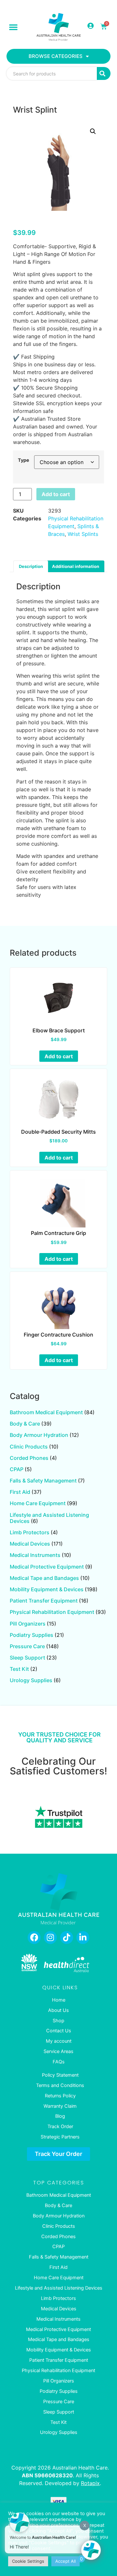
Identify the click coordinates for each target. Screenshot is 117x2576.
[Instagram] (50, 1938)
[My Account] (91, 26)
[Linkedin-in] (83, 1938)
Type (24, 460)
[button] (13, 27)
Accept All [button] (65, 2561)
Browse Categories (56, 56)
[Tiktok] (67, 1938)
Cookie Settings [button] (28, 2561)
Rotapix (90, 2483)
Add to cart (56, 494)
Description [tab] (31, 566)
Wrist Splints (83, 534)
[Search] (104, 73)
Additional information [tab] (76, 566)
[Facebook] (34, 1938)
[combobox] (52, 73)
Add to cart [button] (59, 1056)
